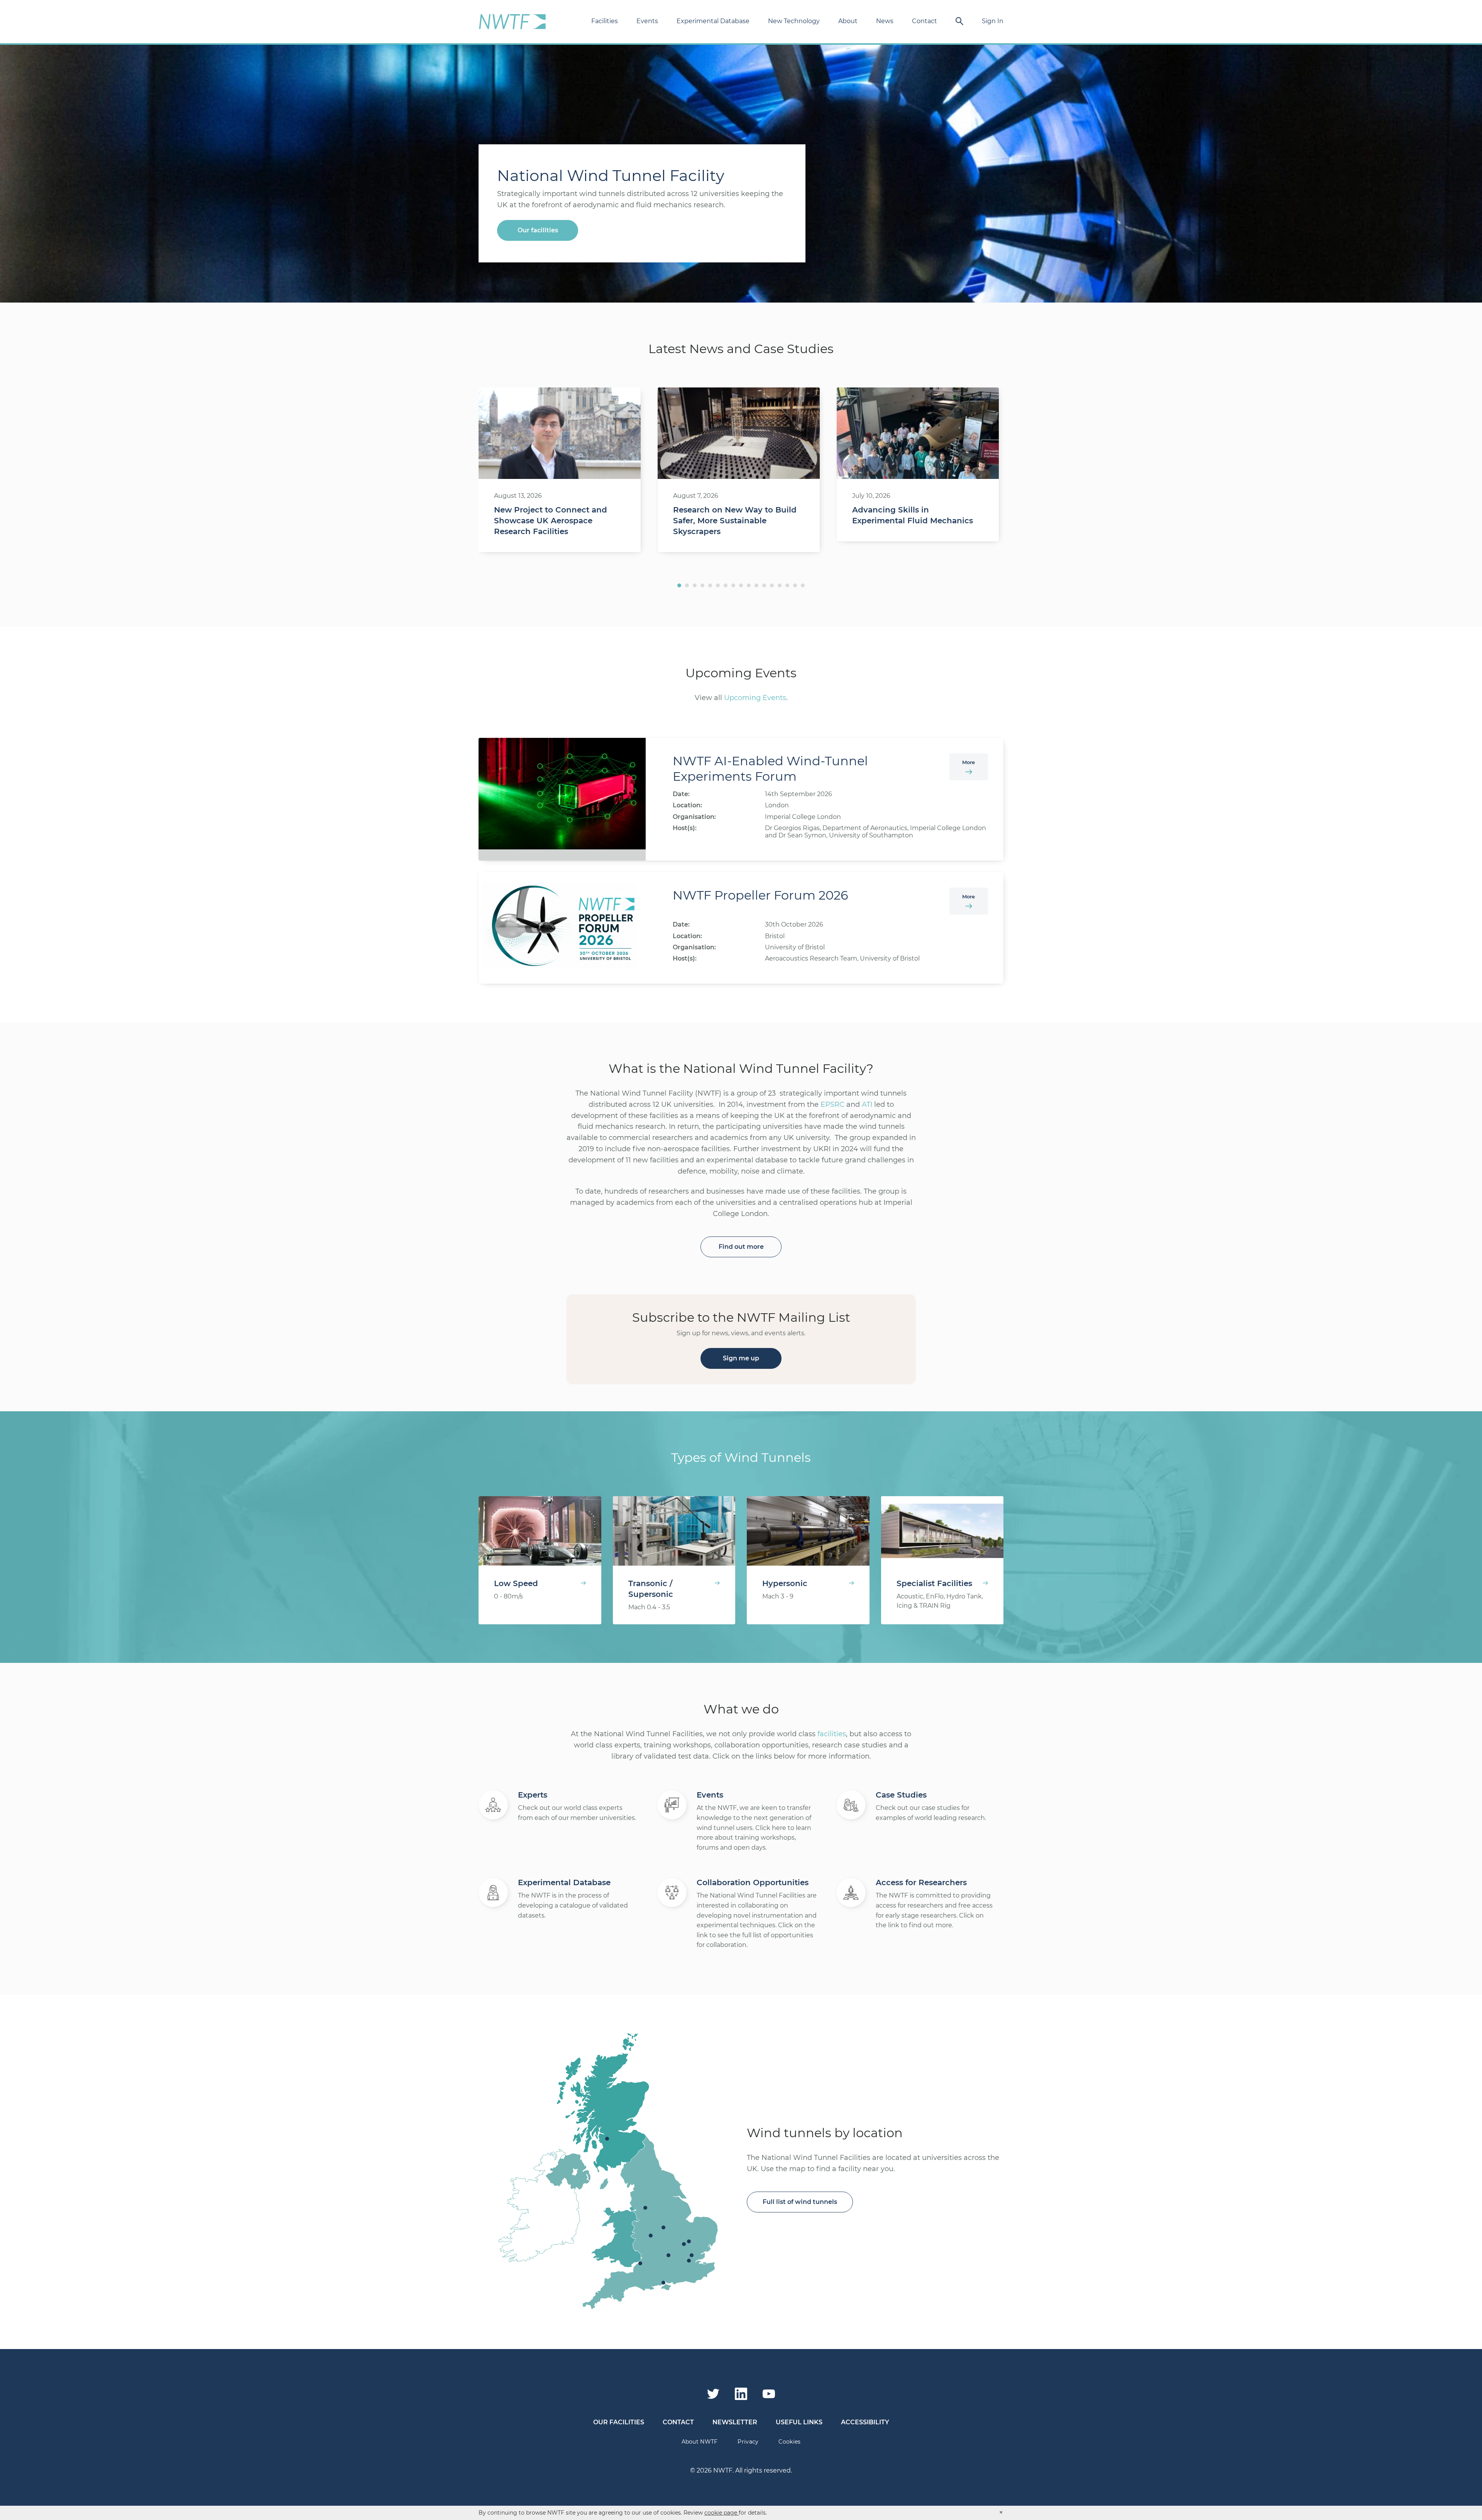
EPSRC (832, 1104)
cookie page (722, 2513)
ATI (867, 1104)
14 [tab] (780, 585)
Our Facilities (619, 2422)
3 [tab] (695, 585)
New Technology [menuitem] (794, 21)
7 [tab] (726, 585)
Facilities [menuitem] (605, 21)
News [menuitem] (885, 21)
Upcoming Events (755, 698)
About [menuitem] (848, 21)
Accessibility (865, 2422)
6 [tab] (718, 585)
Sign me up (741, 1358)
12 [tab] (764, 585)
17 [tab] (803, 585)
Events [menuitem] (647, 21)
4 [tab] (702, 585)
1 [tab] (679, 585)
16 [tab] (795, 585)
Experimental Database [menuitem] (713, 21)
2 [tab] (687, 585)
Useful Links (799, 2422)
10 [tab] (749, 585)
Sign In (993, 21)
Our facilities (538, 230)
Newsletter (735, 2422)
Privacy (748, 2442)
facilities (832, 1734)
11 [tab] (756, 585)
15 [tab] (787, 585)
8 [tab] (733, 585)
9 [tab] (741, 585)
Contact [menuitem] (925, 21)
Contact (678, 2422)
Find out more (741, 1247)
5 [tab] (710, 585)
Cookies (789, 2442)
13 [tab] (772, 585)
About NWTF (700, 2442)
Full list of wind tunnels (800, 2202)
